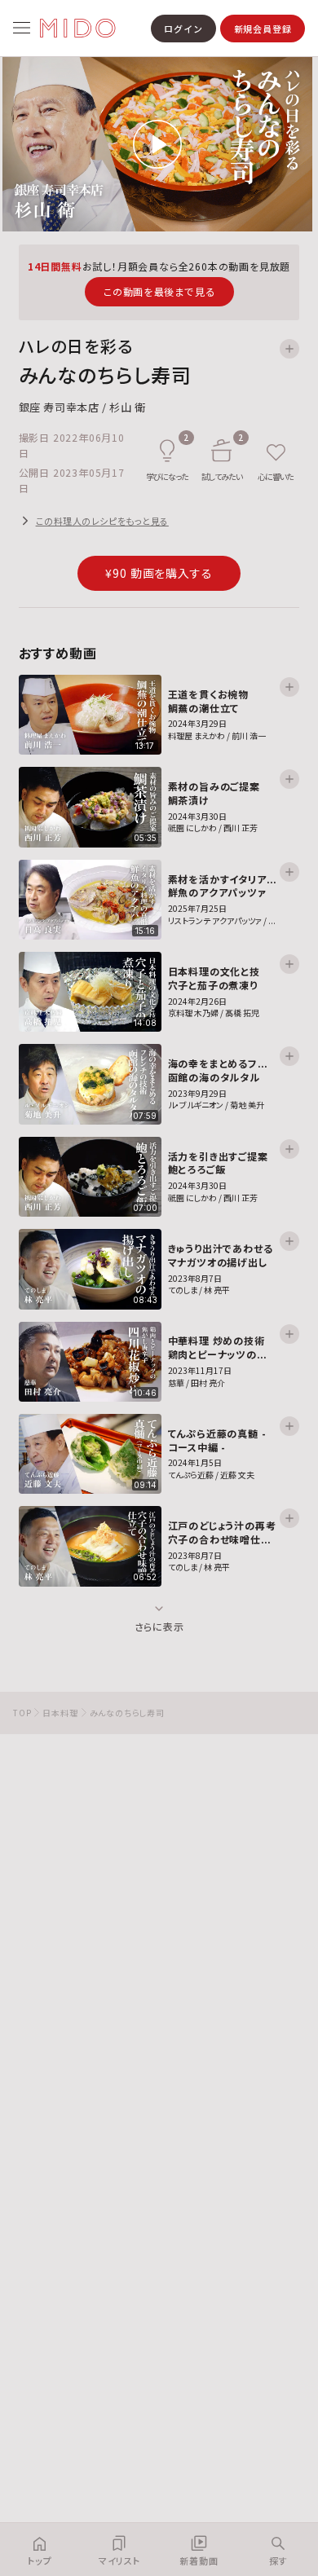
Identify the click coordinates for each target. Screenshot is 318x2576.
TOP (22, 1713)
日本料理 (60, 1713)
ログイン (183, 29)
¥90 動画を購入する (159, 573)
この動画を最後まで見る (159, 291)
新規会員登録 (263, 29)
